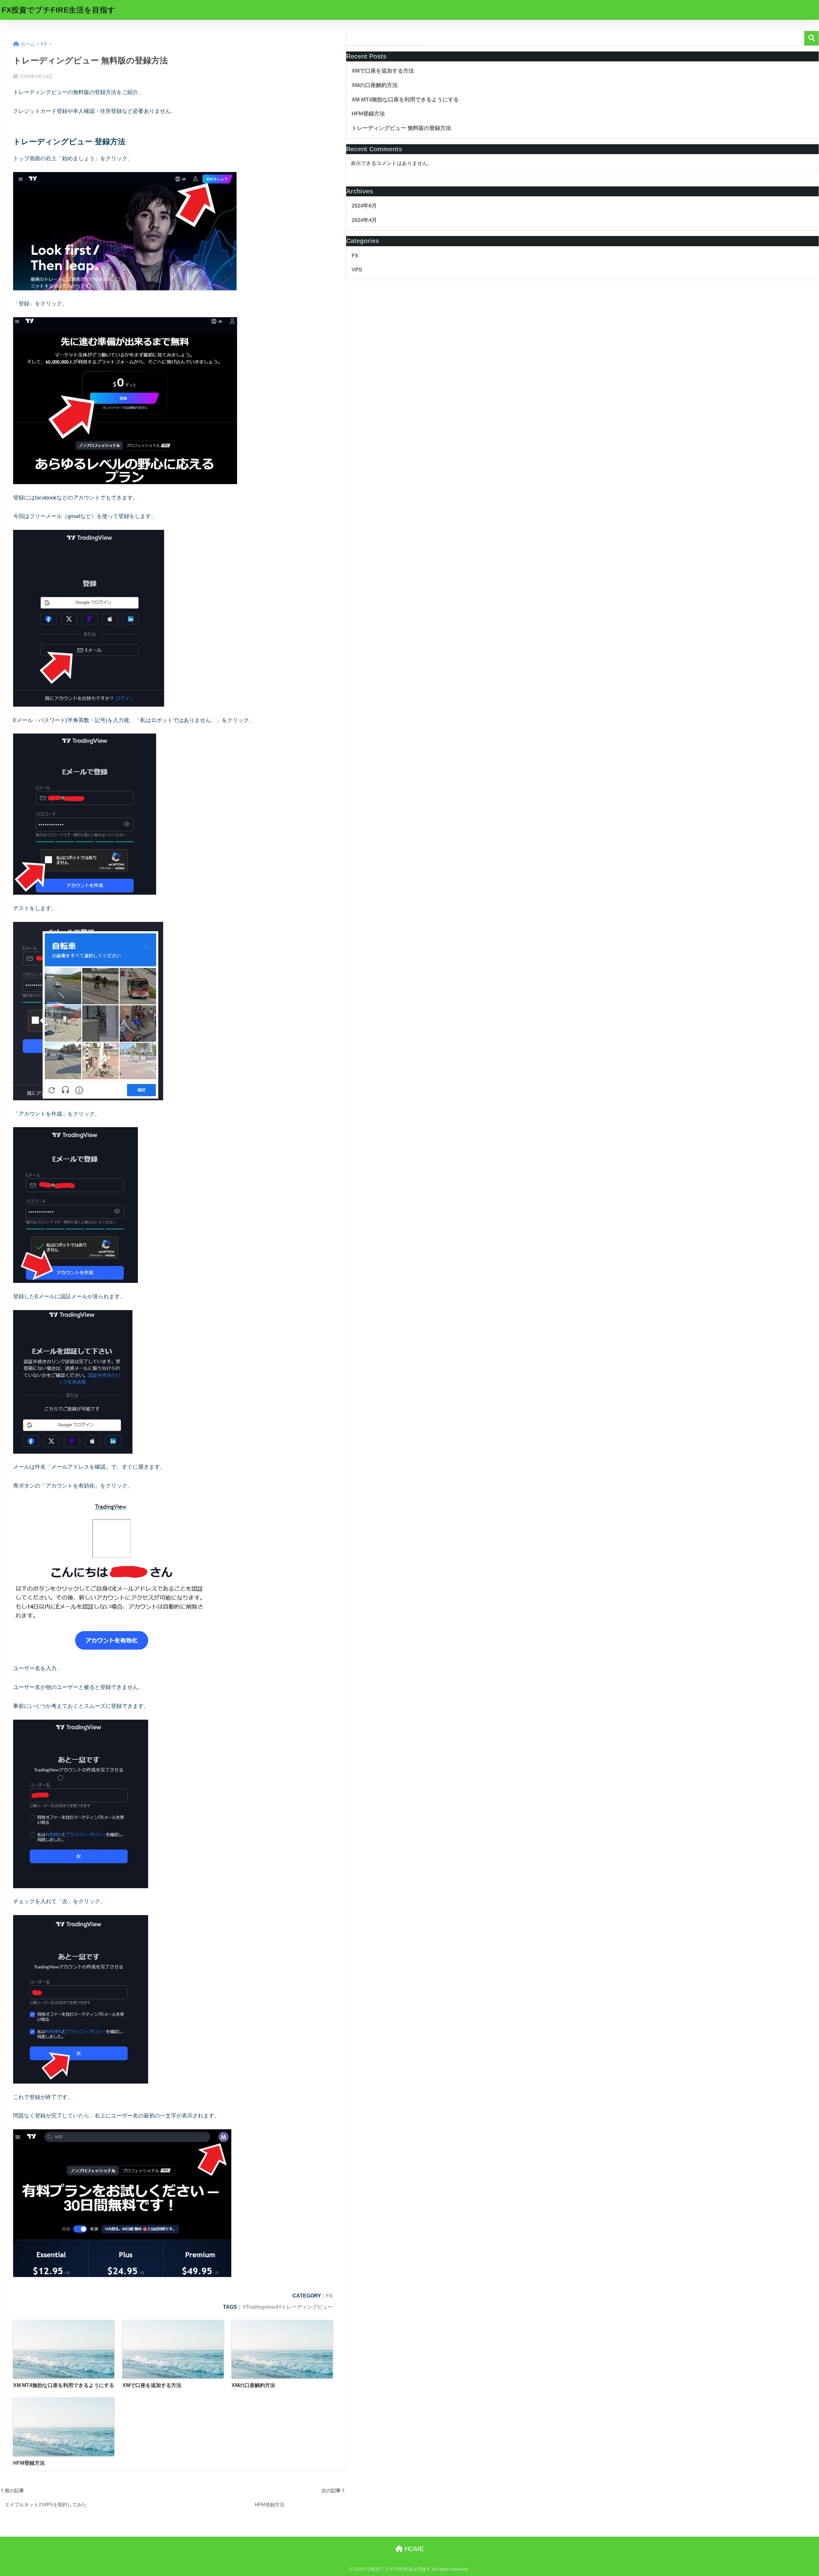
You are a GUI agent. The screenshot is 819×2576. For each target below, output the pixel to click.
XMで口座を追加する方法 (383, 71)
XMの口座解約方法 (375, 85)
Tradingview (260, 2307)
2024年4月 (364, 220)
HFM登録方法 (368, 114)
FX (329, 2296)
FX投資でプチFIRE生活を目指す (59, 10)
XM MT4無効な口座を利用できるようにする (405, 100)
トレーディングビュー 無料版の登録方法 (401, 128)
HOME (413, 2549)
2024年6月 (364, 206)
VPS (357, 270)
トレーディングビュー (307, 2307)
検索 (811, 38)
